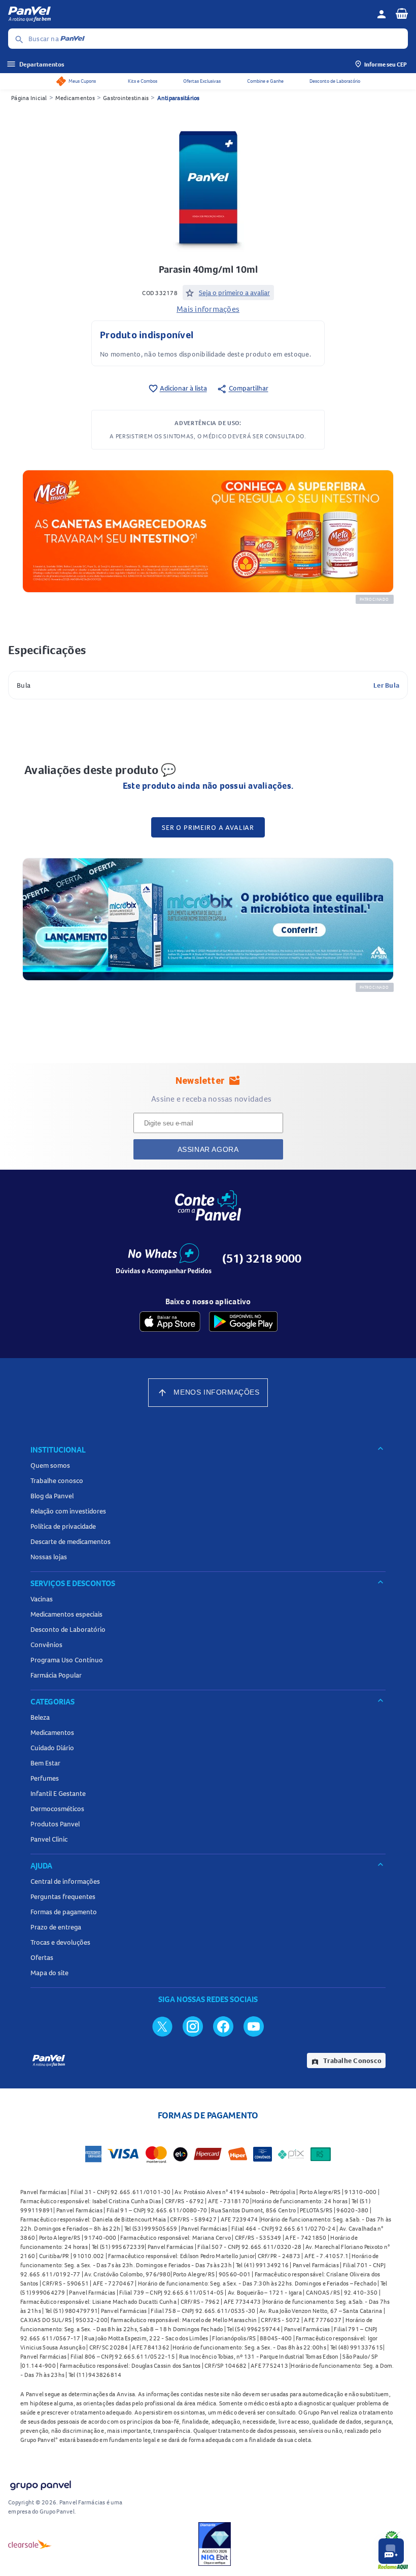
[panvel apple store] (170, 1322)
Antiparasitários (179, 98)
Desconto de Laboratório (335, 81)
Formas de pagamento (64, 1912)
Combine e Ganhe (265, 81)
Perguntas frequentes (63, 1896)
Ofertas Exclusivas (202, 81)
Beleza (40, 1717)
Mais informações (208, 309)
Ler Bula (386, 685)
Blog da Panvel (52, 1496)
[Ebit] (215, 2544)
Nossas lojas (49, 1557)
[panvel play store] (243, 1322)
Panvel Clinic (49, 1839)
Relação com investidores (68, 1511)
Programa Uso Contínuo (67, 1660)
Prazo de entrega (56, 1927)
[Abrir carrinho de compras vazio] (402, 13)
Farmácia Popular (56, 1675)
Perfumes (45, 1778)
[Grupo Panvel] (40, 2483)
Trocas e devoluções (60, 1942)
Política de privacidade (63, 1526)
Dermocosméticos (57, 1809)
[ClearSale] (30, 2544)
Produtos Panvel (55, 1824)
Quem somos (50, 1465)
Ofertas (42, 1957)
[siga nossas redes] (162, 2026)
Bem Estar (45, 1763)
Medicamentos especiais (66, 1614)
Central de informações (65, 1881)
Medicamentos (75, 98)
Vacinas (42, 1599)
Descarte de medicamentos (71, 1541)
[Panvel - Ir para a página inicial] (189, 14)
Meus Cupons (82, 81)
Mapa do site (49, 1973)
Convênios (46, 1645)
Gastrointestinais (126, 98)
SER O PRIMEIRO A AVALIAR (208, 827)
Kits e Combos (143, 81)
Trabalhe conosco (57, 1480)
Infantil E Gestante (58, 1793)
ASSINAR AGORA (208, 1149)
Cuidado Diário (52, 1748)
